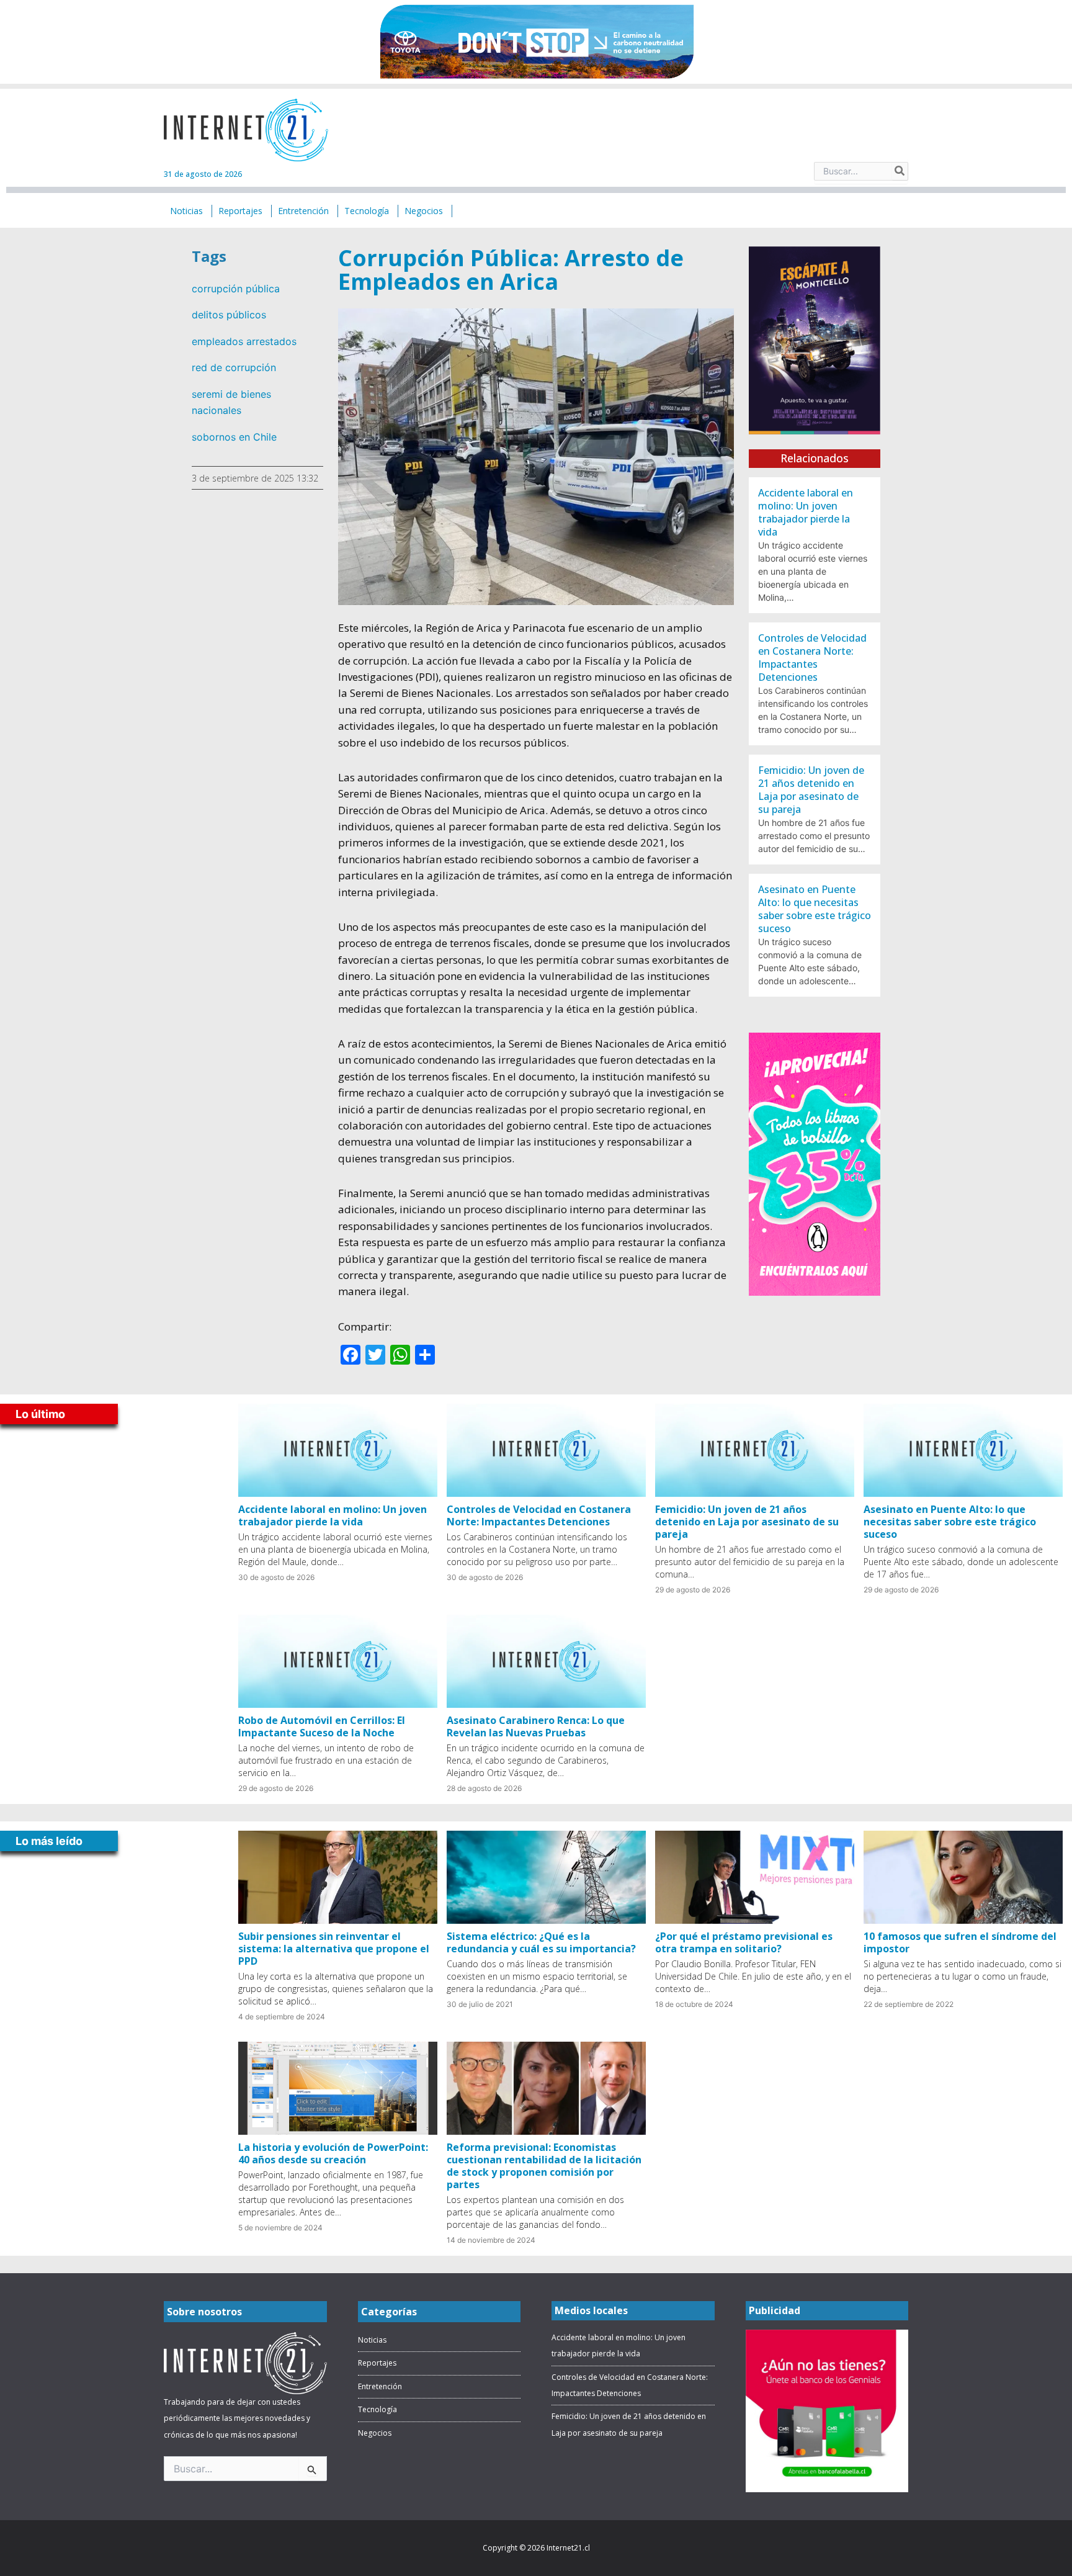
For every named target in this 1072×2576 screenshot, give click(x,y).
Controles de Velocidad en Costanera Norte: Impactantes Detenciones (812, 657)
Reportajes (377, 2363)
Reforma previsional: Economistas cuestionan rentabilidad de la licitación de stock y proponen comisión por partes (544, 2166)
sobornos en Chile (234, 437)
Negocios (375, 2433)
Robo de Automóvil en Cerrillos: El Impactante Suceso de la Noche (322, 1726)
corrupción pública (236, 289)
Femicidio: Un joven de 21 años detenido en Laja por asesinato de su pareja (811, 790)
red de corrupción (234, 367)
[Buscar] (900, 171)
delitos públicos (229, 315)
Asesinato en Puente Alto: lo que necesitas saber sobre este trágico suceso (815, 909)
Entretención (380, 2386)
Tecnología (377, 2409)
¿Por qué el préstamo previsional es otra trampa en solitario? (744, 1942)
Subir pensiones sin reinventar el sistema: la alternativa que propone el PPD (334, 1949)
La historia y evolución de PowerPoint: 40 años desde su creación (333, 2153)
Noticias (372, 2340)
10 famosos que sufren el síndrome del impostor (960, 1942)
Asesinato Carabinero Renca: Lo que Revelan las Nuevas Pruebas (536, 1726)
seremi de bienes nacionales (231, 402)
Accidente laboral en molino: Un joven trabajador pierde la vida (806, 512)
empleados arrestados (244, 341)
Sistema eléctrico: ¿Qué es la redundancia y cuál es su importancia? (541, 1942)
